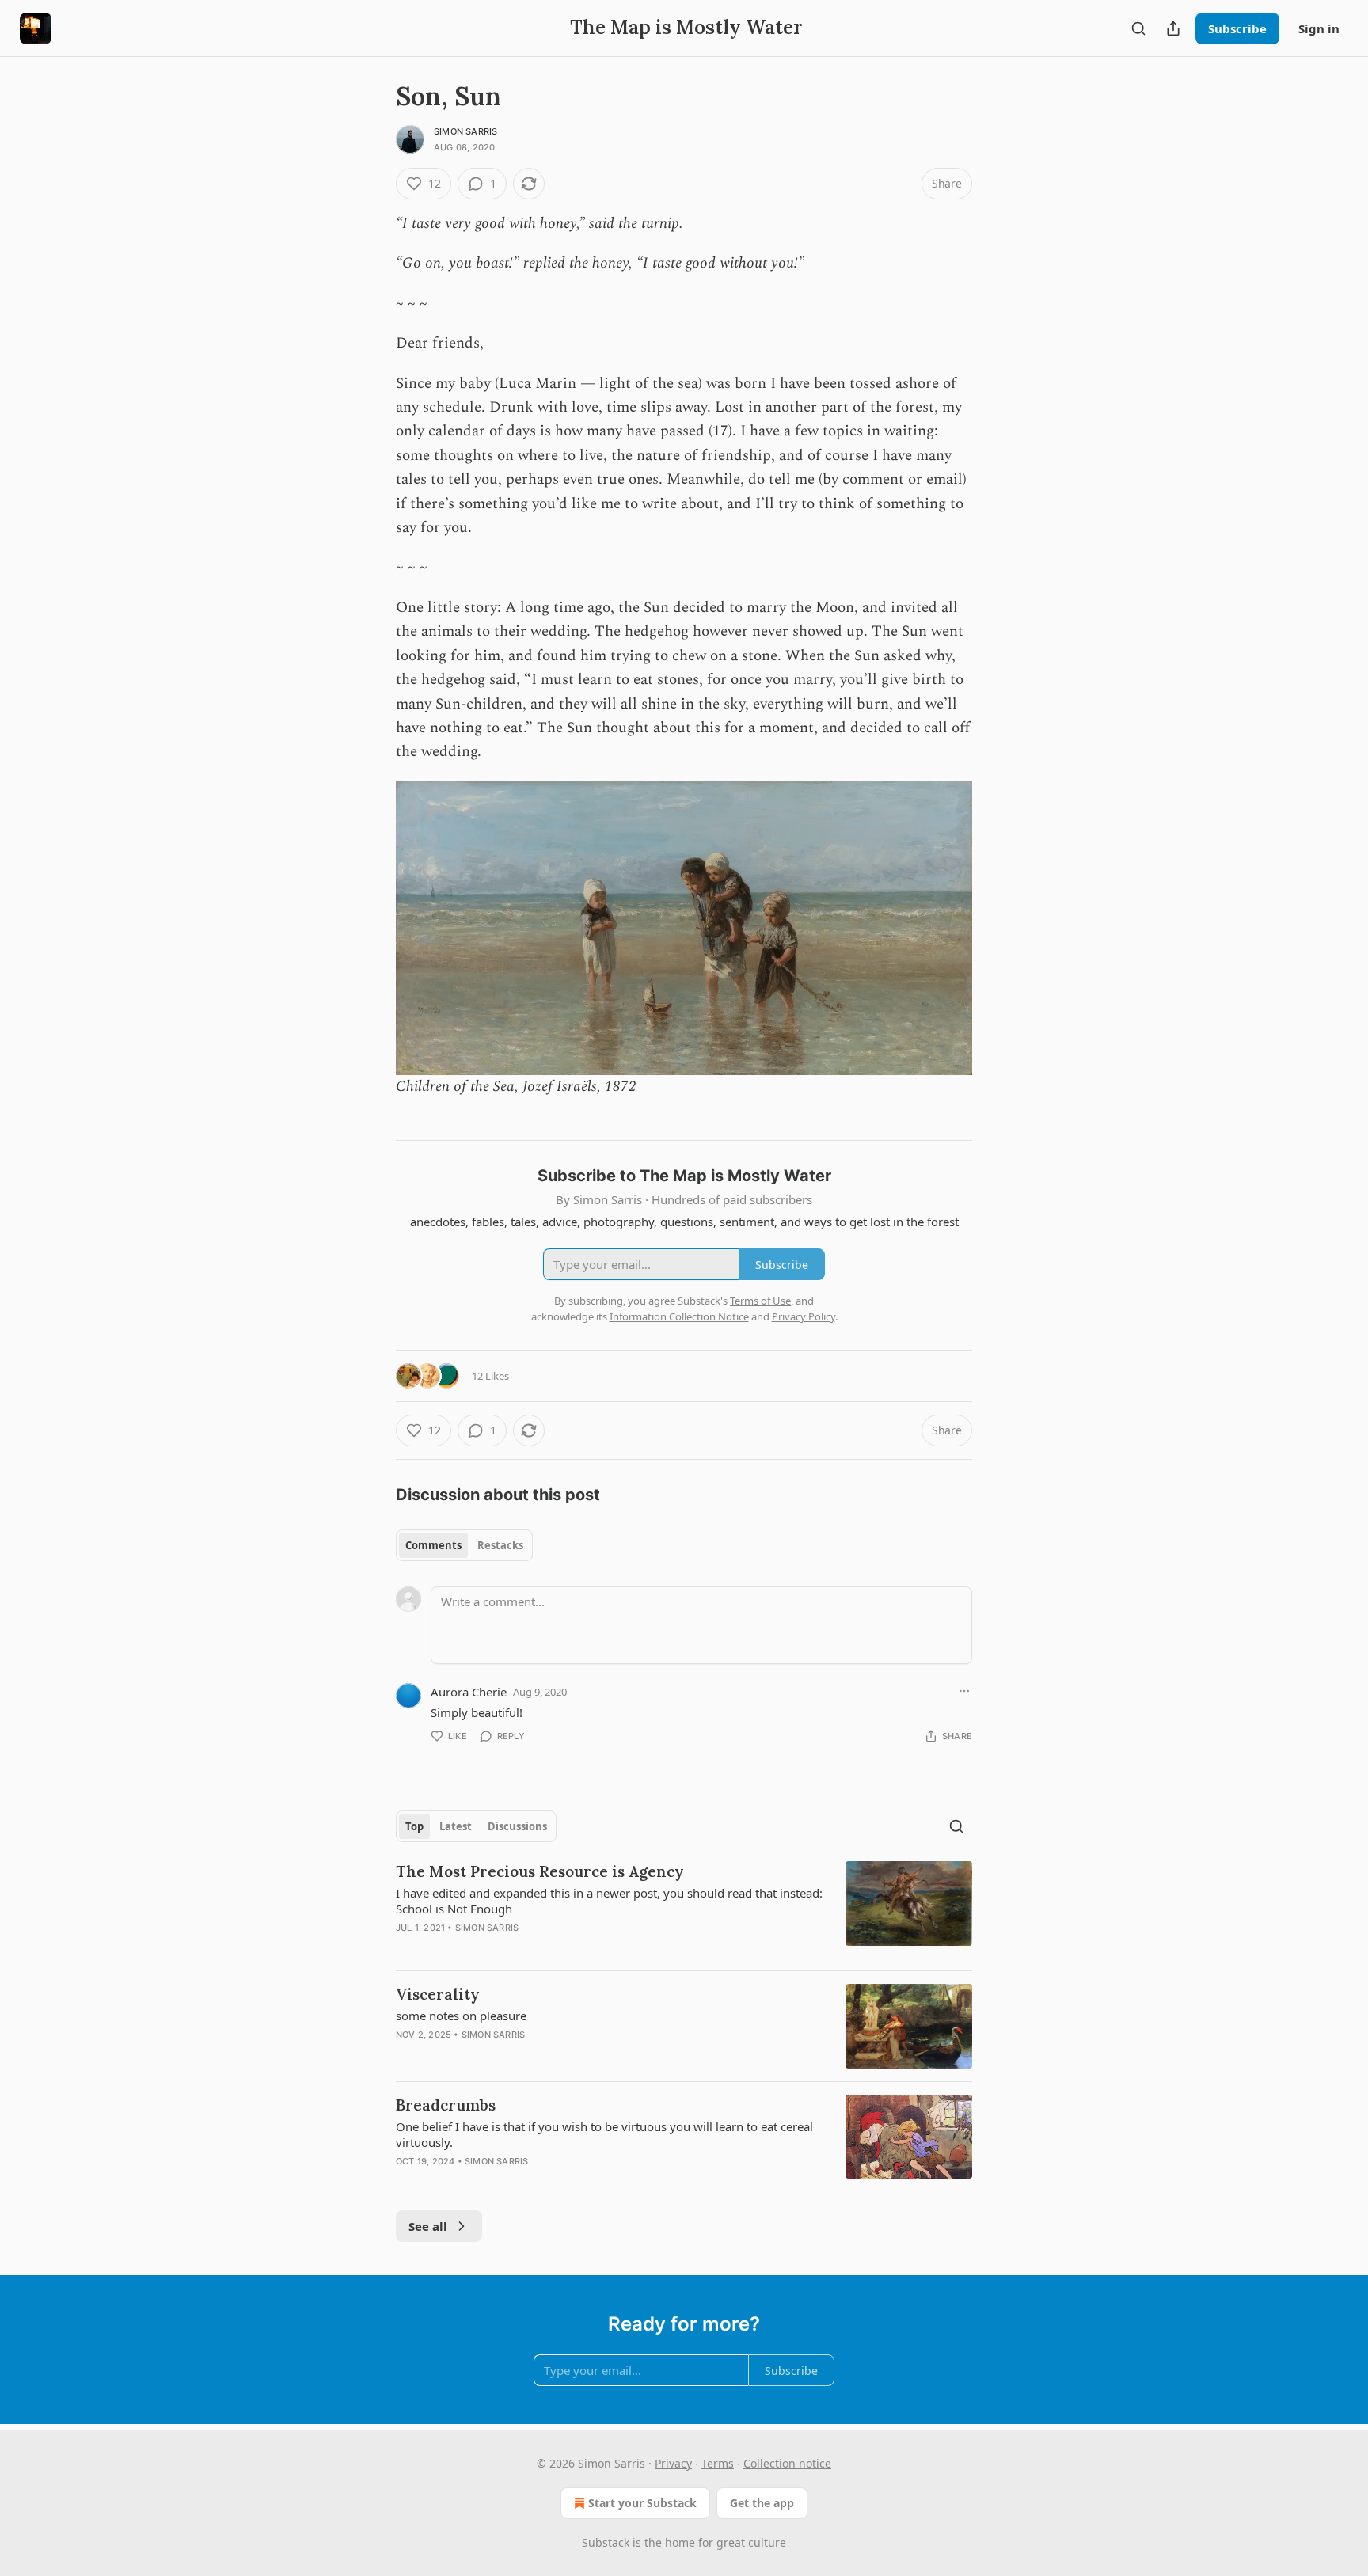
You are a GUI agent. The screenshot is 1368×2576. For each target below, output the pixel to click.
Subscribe (1237, 28)
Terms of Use (760, 1301)
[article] (684, 1909)
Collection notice (787, 2463)
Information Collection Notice (679, 1316)
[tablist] (464, 1545)
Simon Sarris (465, 131)
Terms (718, 2463)
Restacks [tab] (500, 1545)
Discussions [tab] (517, 1826)
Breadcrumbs (446, 2105)
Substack (606, 2542)
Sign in (1319, 28)
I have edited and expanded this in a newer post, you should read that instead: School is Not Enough (609, 1901)
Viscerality (438, 1994)
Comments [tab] (433, 1545)
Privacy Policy (804, 1316)
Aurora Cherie (469, 1692)
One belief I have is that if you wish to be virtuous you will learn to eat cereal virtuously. (604, 2134)
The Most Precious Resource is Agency (540, 1871)
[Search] (1138, 28)
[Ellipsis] (964, 1691)
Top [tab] (414, 1826)
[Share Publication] (1173, 28)
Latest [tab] (456, 1826)
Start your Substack (642, 2503)
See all (428, 2226)
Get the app (762, 2503)
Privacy (673, 2463)
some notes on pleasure (461, 2016)
